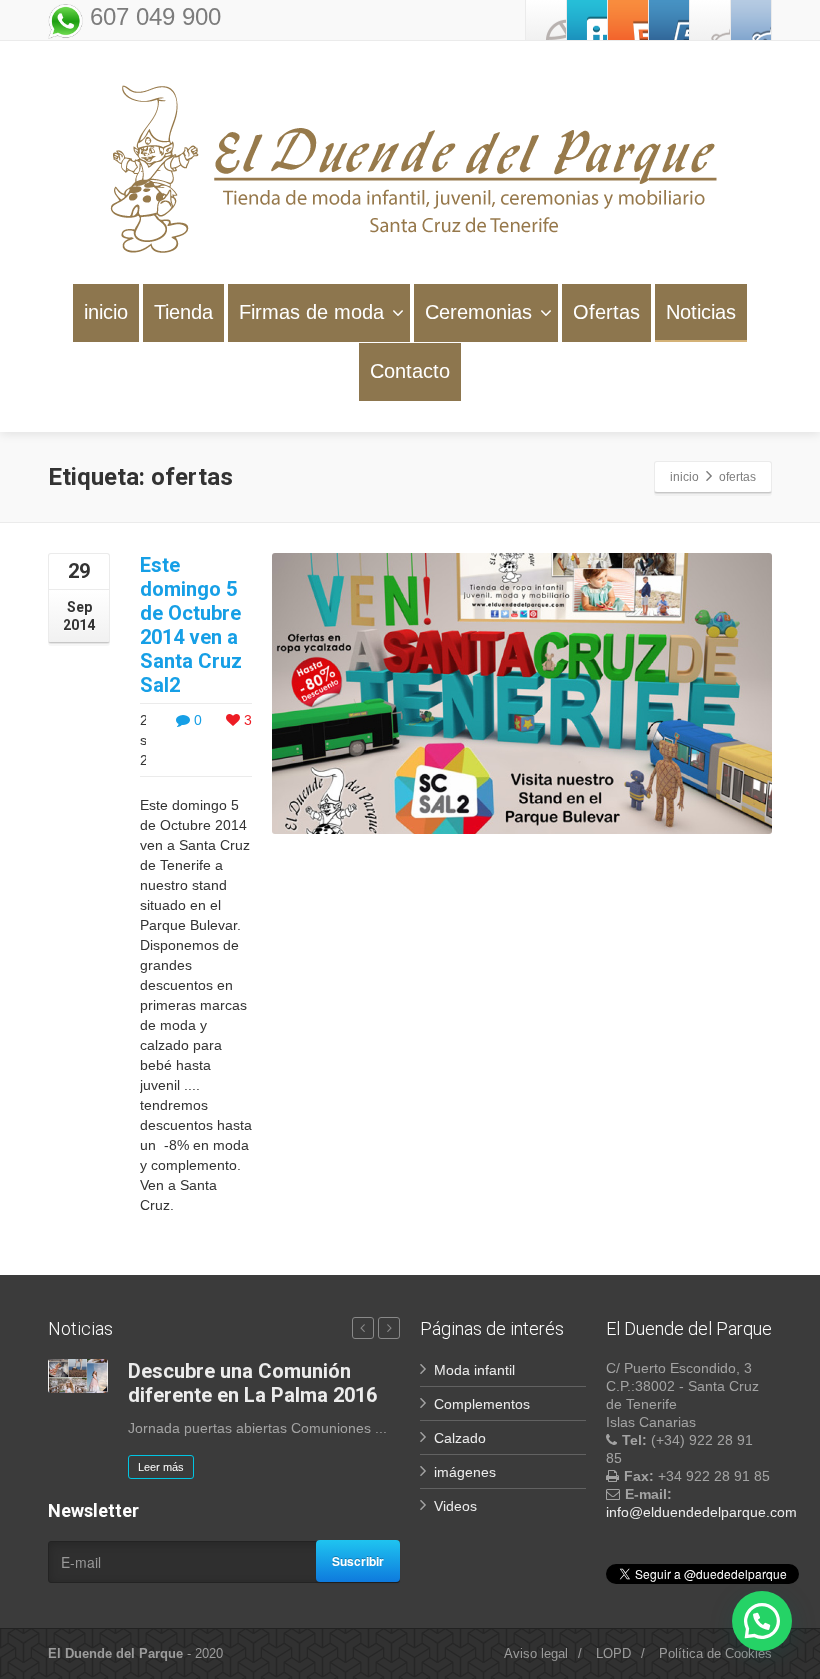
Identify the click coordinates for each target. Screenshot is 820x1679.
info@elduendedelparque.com (701, 1512)
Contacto (410, 371)
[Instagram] (710, 20)
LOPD (613, 1653)
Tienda (183, 312)
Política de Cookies (715, 1653)
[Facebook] (546, 20)
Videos (455, 1506)
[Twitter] (587, 20)
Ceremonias (478, 312)
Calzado (460, 1438)
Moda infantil (474, 1370)
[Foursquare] (751, 20)
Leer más (161, 1467)
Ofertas (606, 312)
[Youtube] (669, 20)
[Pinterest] (628, 20)
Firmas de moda (311, 312)
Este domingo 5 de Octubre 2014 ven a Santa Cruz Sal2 (191, 625)
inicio (106, 312)
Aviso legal (536, 1653)
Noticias (701, 312)
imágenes (465, 1472)
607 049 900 (152, 16)
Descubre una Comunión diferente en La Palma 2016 (252, 1383)
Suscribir (358, 1561)
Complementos (482, 1404)
